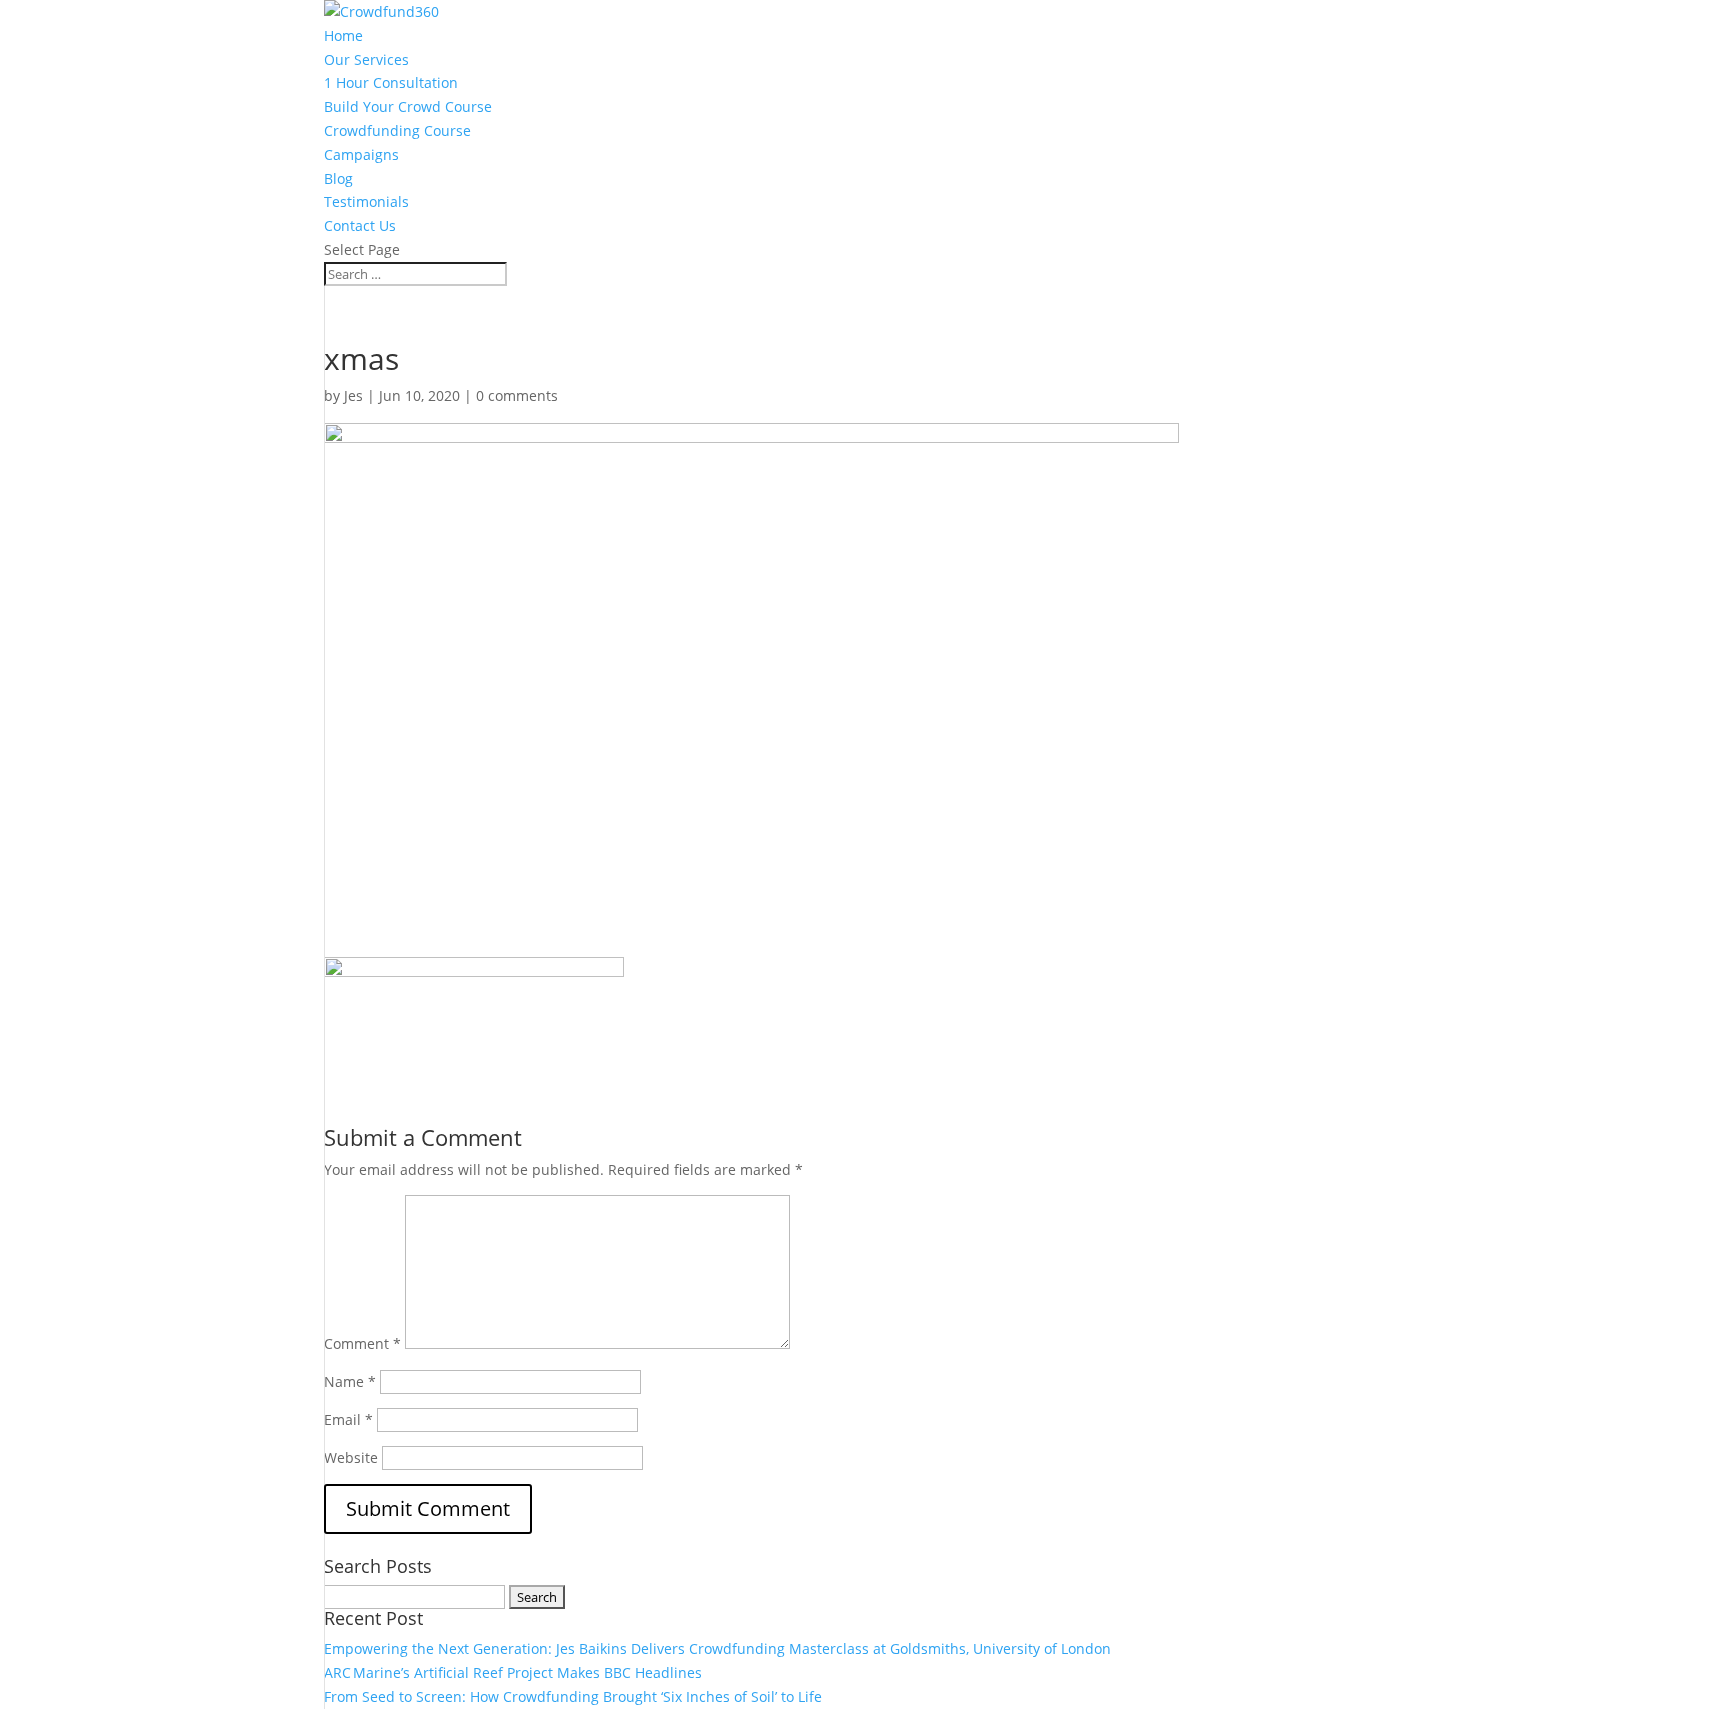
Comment (362, 1343)
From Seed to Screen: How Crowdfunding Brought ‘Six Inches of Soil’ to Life (573, 1696)
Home (343, 35)
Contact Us (360, 225)
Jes (353, 395)
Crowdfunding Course (397, 130)
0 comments (517, 395)
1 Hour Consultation (391, 82)
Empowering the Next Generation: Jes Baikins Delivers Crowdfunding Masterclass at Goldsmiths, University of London (717, 1648)
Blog (338, 178)
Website (351, 1457)
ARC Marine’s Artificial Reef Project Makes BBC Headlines (513, 1672)
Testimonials (366, 201)
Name (350, 1381)
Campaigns (361, 154)
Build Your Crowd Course (408, 106)
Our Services (366, 59)
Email (348, 1419)
